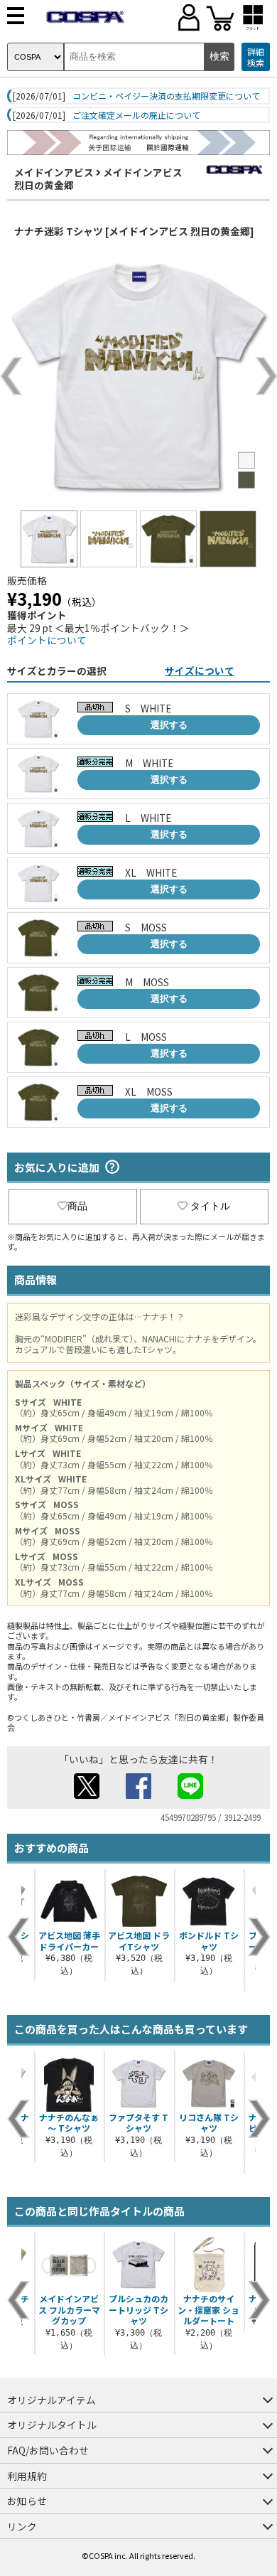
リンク (22, 2526)
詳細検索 (256, 57)
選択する (169, 725)
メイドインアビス (54, 172)
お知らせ (27, 2501)
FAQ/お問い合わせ (48, 2450)
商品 (77, 1206)
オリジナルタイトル (52, 2425)
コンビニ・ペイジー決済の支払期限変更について (166, 96)
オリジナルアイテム (51, 2400)
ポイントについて (47, 640)
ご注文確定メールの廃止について (136, 115)
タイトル (210, 1206)
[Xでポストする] (87, 1795)
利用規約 (27, 2476)
